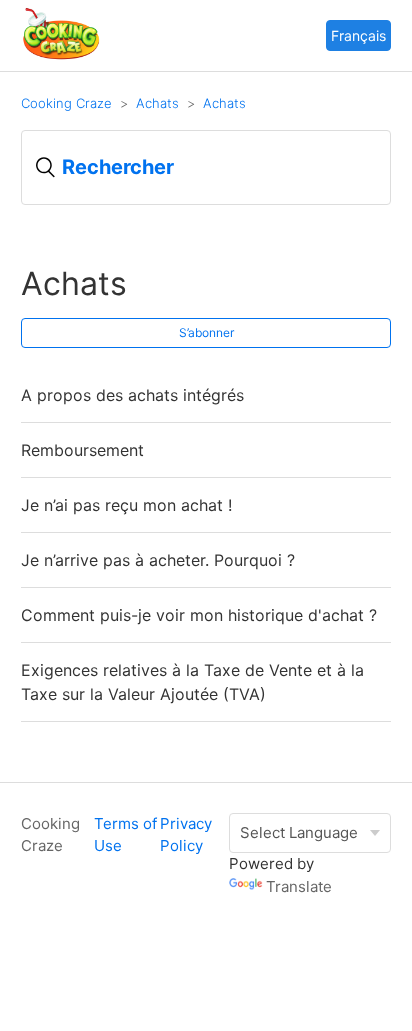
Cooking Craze (66, 103)
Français (358, 35)
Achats (157, 103)
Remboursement (82, 450)
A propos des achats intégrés (132, 395)
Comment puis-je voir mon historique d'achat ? (199, 615)
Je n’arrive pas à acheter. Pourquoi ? (158, 560)
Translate (299, 886)
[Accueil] (61, 56)
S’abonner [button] (206, 332)
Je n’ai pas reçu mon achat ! (126, 505)
